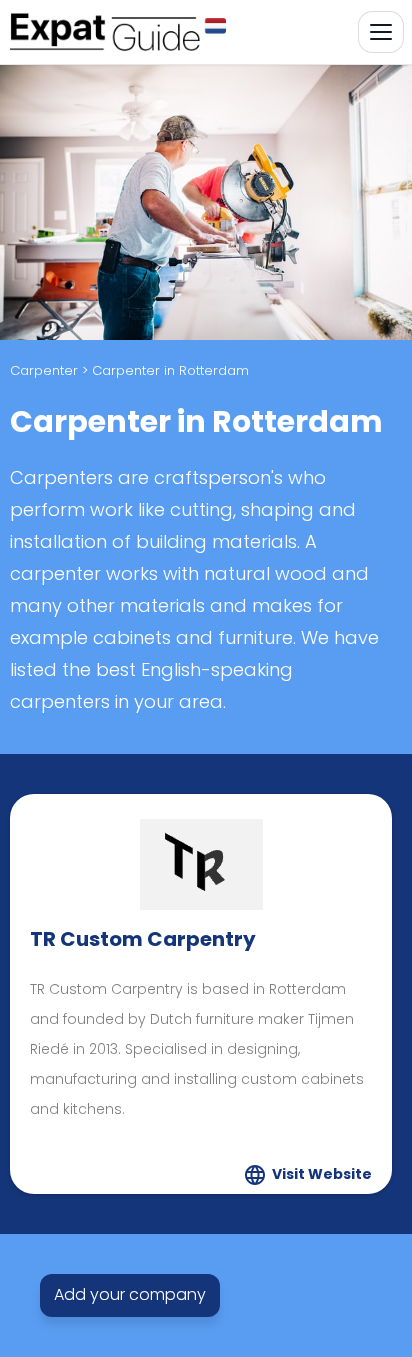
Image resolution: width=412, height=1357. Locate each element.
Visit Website (322, 1174)
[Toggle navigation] (381, 32)
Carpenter (44, 370)
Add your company (130, 1295)
